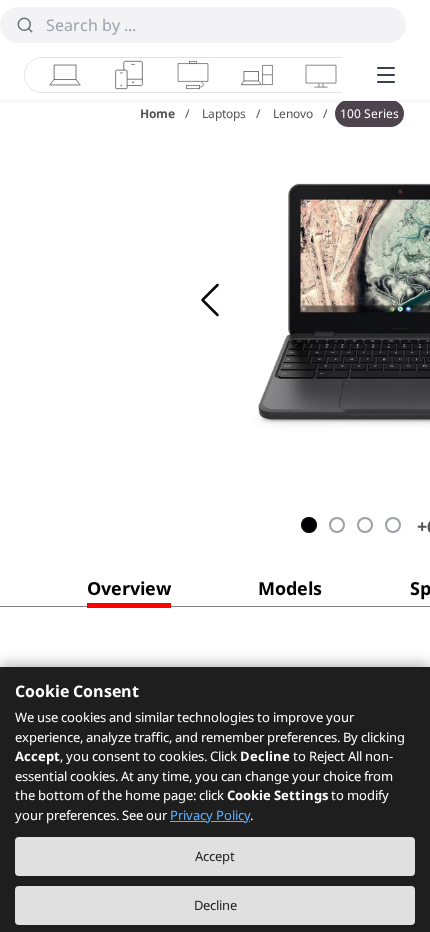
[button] (129, 592)
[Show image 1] (309, 525)
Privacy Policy (210, 815)
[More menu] (386, 75)
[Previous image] (210, 300)
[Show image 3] (365, 525)
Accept (215, 856)
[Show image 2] (337, 525)
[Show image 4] (393, 525)
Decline (215, 905)
